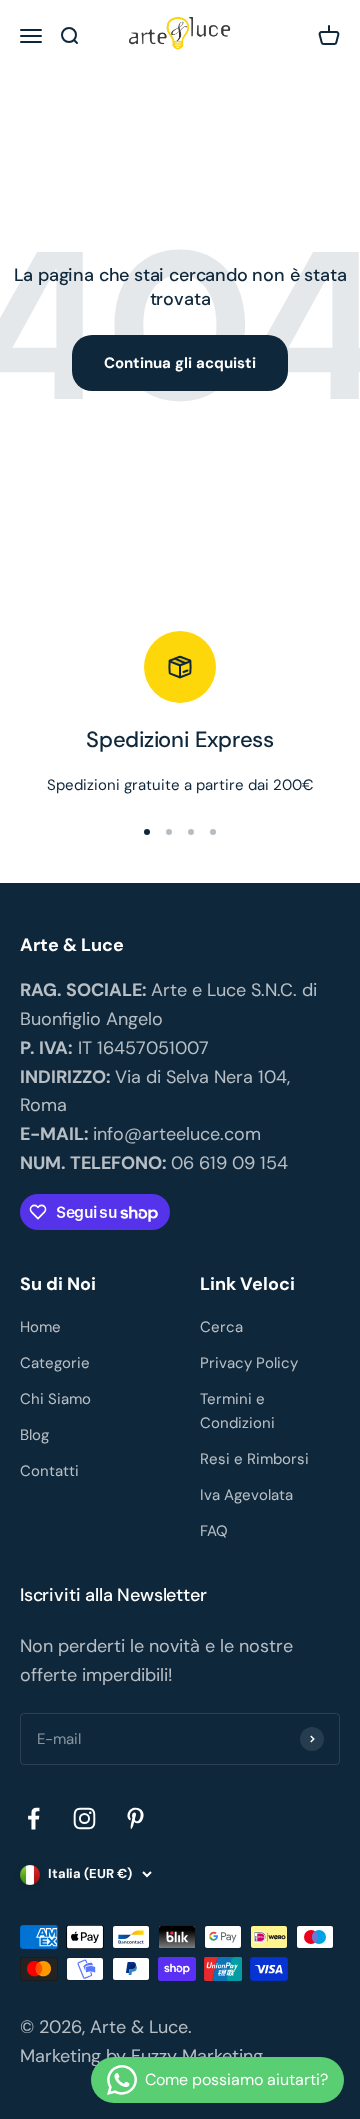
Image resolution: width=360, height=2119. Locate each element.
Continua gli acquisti (180, 363)
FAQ (214, 1531)
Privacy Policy (249, 1363)
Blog (34, 1435)
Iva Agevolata (246, 1495)
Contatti (49, 1471)
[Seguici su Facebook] (33, 1818)
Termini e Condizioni (237, 1411)
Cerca (221, 1327)
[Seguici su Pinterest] (135, 1818)
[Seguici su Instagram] (84, 1818)
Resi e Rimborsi (254, 1459)
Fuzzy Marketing (197, 2056)
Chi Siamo (55, 1399)
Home (40, 1327)
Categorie (55, 1363)
